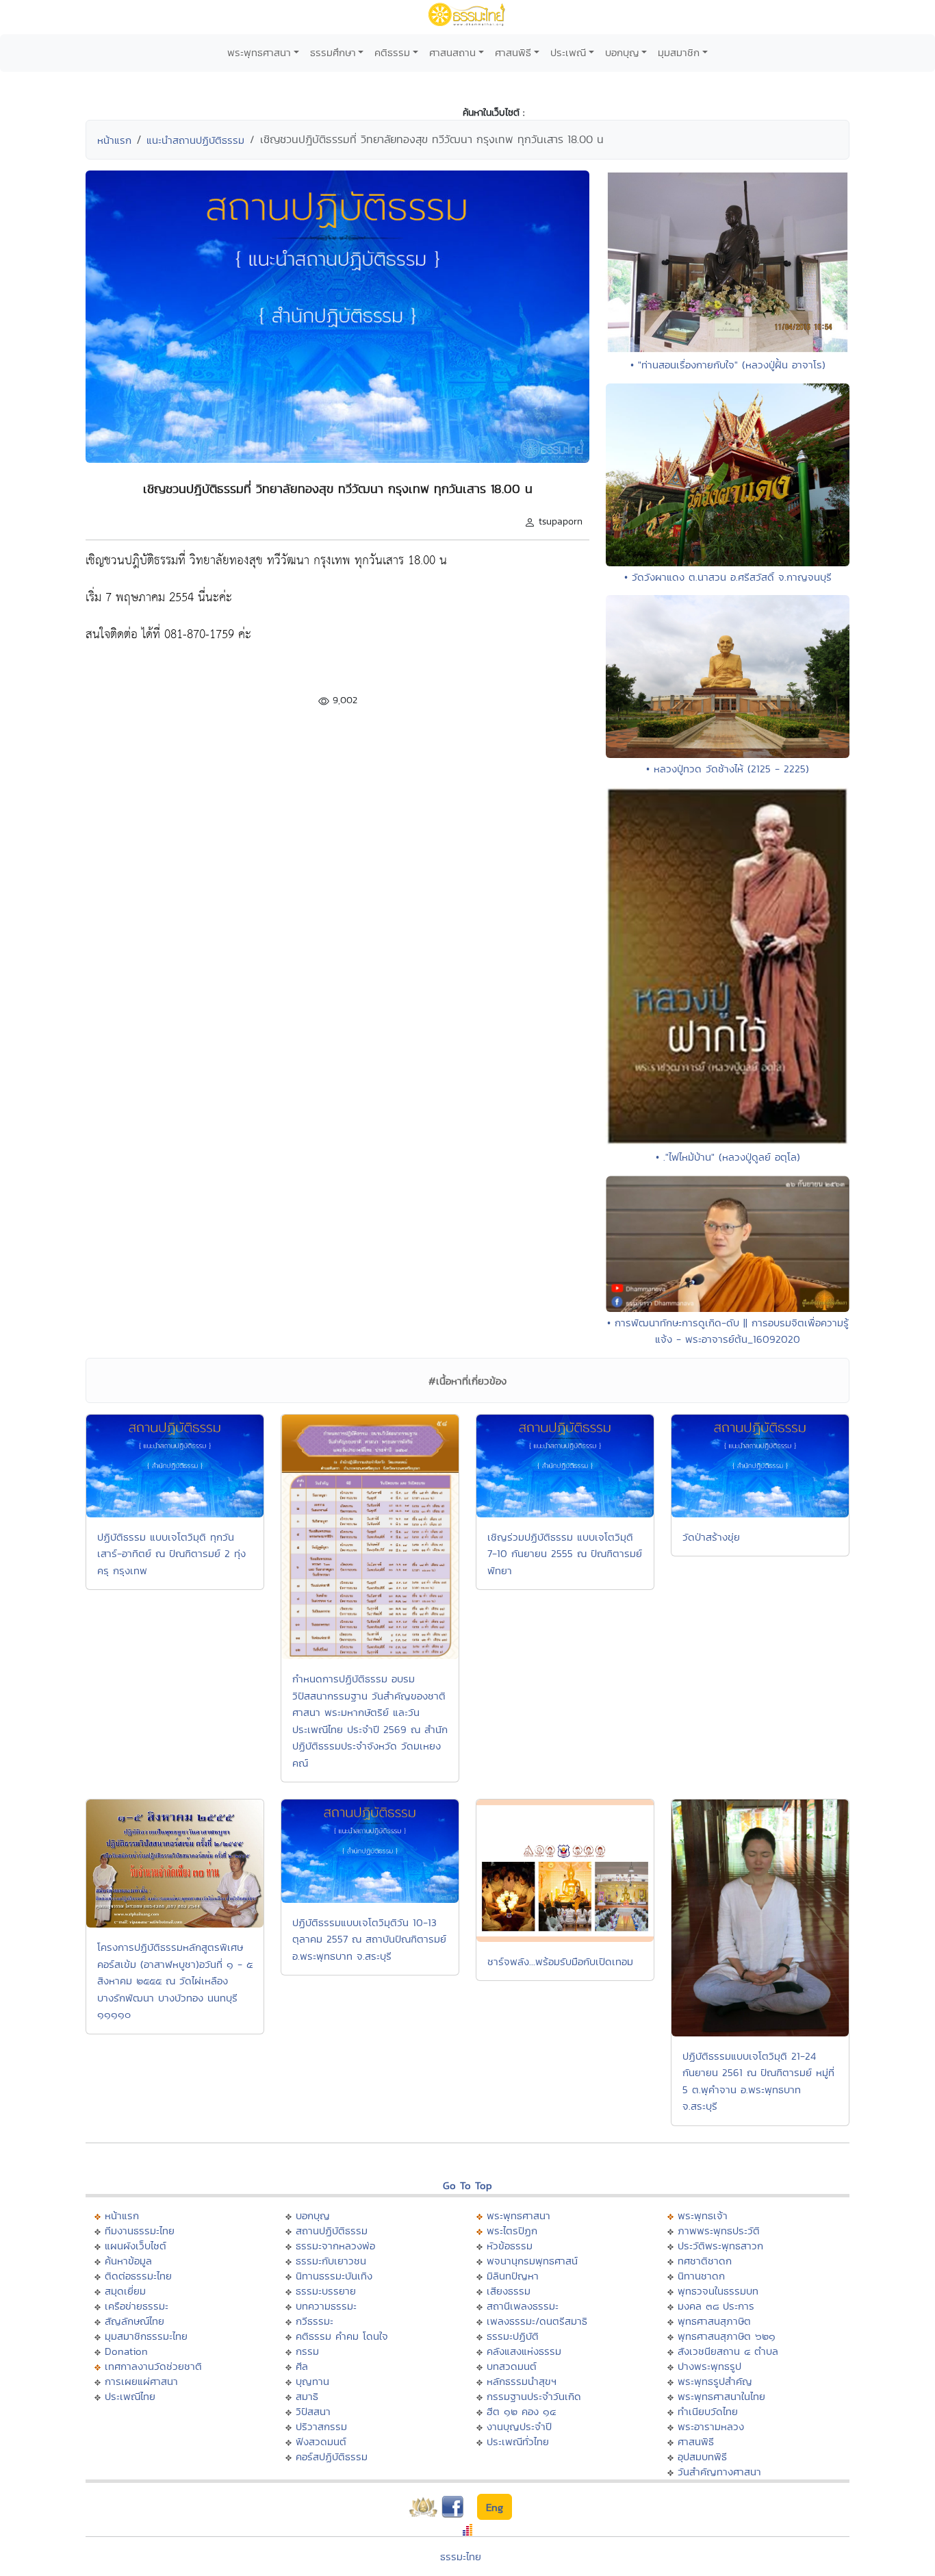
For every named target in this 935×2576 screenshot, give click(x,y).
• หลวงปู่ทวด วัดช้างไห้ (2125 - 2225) (728, 769)
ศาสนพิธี (513, 52)
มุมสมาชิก (679, 52)
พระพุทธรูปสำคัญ (715, 2381)
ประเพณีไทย (130, 2396)
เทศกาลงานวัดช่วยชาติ (153, 2366)
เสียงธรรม (509, 2291)
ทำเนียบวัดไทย (708, 2411)
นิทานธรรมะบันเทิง (334, 2276)
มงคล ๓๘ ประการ (716, 2306)
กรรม (307, 2351)
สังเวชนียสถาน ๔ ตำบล (728, 2351)
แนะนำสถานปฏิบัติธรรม (195, 140)
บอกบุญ (622, 52)
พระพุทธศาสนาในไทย (721, 2396)
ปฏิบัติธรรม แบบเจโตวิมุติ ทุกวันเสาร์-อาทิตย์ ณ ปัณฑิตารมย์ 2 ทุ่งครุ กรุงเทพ (171, 1554)
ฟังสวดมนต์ (321, 2441)
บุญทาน (312, 2381)
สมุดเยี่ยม (125, 2291)
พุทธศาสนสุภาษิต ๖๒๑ (727, 2336)
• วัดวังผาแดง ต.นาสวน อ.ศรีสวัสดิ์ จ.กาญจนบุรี (728, 577)
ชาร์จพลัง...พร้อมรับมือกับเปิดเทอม (560, 1961)
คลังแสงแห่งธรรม (524, 2351)
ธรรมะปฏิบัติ (513, 2336)
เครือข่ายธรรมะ (137, 2306)
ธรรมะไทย (461, 2556)
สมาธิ (307, 2396)
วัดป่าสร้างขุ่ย (711, 1537)
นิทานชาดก (701, 2276)
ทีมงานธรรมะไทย (140, 2231)
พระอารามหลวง (711, 2426)
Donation (126, 2351)
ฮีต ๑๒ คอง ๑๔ (521, 2411)
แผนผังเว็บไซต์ (136, 2246)
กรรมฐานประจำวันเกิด (534, 2396)
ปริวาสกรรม (321, 2426)
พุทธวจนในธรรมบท (718, 2291)
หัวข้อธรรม (510, 2246)
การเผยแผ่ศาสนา (141, 2381)
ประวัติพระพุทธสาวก (720, 2246)
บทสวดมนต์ (512, 2366)
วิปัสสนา (313, 2411)
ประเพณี (568, 52)
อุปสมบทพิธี (702, 2457)
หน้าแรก (114, 140)
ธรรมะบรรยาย (326, 2291)
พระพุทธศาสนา (259, 52)
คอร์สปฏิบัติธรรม (332, 2457)
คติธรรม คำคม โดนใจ (342, 2336)
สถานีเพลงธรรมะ (523, 2306)
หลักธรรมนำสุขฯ (522, 2381)
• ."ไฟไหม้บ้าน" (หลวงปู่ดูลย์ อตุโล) (728, 1157)
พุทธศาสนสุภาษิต (714, 2321)
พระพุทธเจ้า (703, 2215)
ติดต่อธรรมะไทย (138, 2276)
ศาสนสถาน (452, 52)
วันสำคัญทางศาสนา (719, 2472)
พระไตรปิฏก (512, 2231)
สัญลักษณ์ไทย (135, 2321)
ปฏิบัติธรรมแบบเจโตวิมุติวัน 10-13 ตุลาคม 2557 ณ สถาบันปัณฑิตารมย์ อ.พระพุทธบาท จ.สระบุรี (369, 1939)
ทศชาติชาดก (705, 2261)
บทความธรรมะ (326, 2306)
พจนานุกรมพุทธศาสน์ (532, 2261)
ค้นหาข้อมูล (128, 2261)
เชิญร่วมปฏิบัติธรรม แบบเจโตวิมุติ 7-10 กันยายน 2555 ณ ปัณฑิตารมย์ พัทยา (565, 1554)
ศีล (302, 2366)
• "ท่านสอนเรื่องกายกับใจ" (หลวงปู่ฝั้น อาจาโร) (728, 365)
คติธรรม (392, 52)
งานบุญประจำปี (519, 2426)
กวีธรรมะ (315, 2321)
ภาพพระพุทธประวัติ (719, 2231)
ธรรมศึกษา (333, 52)
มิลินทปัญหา (513, 2276)
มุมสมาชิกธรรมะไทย (146, 2336)
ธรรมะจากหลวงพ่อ (335, 2246)
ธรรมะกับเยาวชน (331, 2261)
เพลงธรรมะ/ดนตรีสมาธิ (537, 2321)
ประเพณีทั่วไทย (518, 2441)
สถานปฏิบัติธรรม (332, 2231)
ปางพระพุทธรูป (709, 2366)
